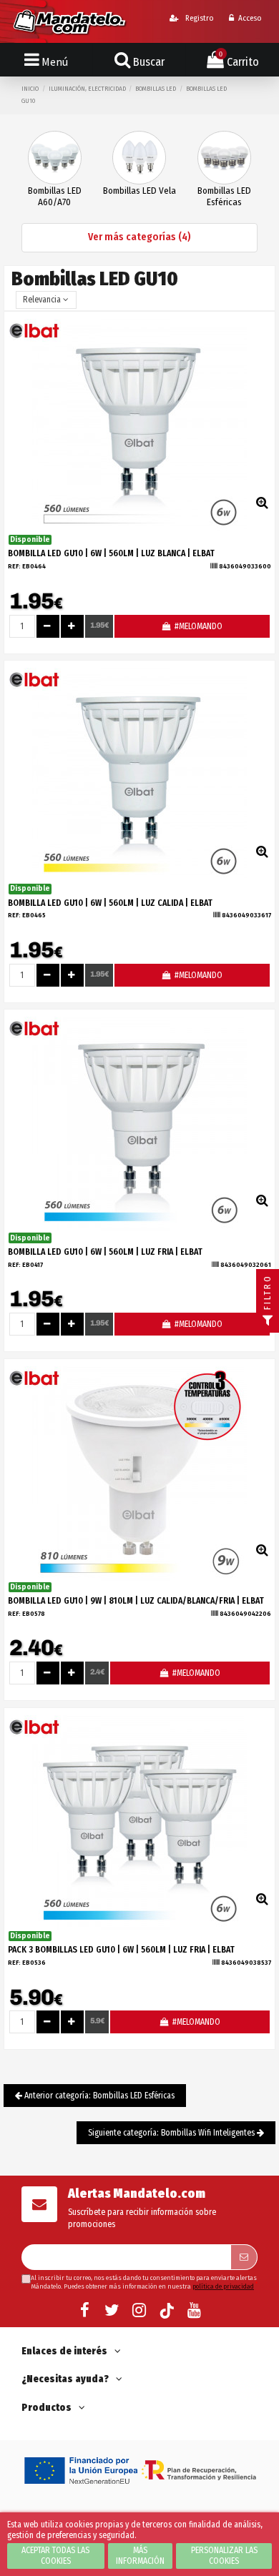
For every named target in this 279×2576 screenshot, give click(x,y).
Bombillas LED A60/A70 (55, 196)
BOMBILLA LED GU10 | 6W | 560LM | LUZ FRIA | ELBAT (105, 1252)
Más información (140, 2556)
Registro (198, 18)
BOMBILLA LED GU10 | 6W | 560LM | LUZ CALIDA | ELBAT (110, 903)
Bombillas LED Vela (139, 191)
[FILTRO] (268, 1321)
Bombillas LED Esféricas (224, 196)
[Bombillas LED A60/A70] (55, 157)
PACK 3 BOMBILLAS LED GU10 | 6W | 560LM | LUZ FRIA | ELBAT (121, 1950)
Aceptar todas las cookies (55, 2556)
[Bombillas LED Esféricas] (224, 157)
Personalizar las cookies (224, 2556)
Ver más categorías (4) (139, 237)
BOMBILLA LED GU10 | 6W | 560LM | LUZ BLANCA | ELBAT (111, 553)
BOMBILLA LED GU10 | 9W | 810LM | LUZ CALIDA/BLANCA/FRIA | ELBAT (136, 1601)
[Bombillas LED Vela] (139, 157)
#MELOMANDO (197, 626)
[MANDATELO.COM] (70, 21)
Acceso (250, 18)
